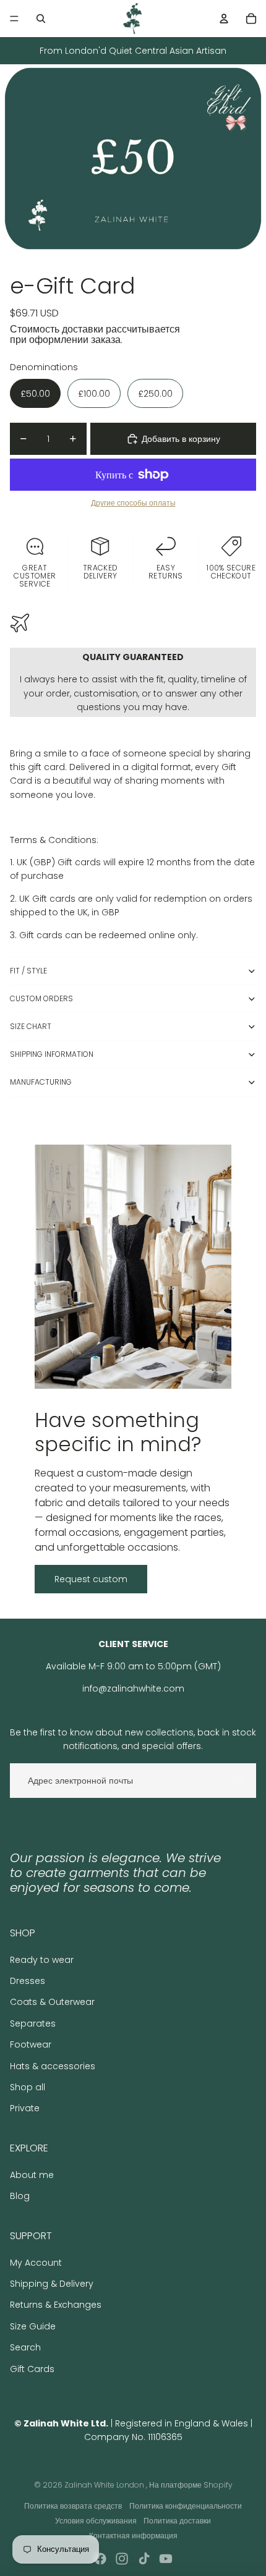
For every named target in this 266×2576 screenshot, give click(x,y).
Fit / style (28, 971)
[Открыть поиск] (41, 19)
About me (32, 2175)
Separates (33, 2023)
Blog (20, 2196)
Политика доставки (177, 2521)
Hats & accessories (53, 2066)
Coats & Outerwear (52, 2002)
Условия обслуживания (96, 2521)
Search (25, 2347)
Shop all (28, 2087)
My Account (36, 2263)
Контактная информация (133, 2536)
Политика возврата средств (73, 2506)
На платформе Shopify (191, 2485)
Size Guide (33, 2326)
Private (25, 2108)
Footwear (31, 2044)
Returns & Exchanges (56, 2305)
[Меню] (14, 19)
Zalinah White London (105, 2485)
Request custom (91, 1579)
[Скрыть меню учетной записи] (224, 19)
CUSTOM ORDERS (41, 998)
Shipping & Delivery (52, 2284)
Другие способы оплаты (133, 503)
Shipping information (52, 1054)
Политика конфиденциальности (186, 2506)
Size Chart (31, 1026)
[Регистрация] (239, 1781)
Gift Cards (32, 2369)
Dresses (28, 1981)
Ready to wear (42, 1960)
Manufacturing (41, 1082)
